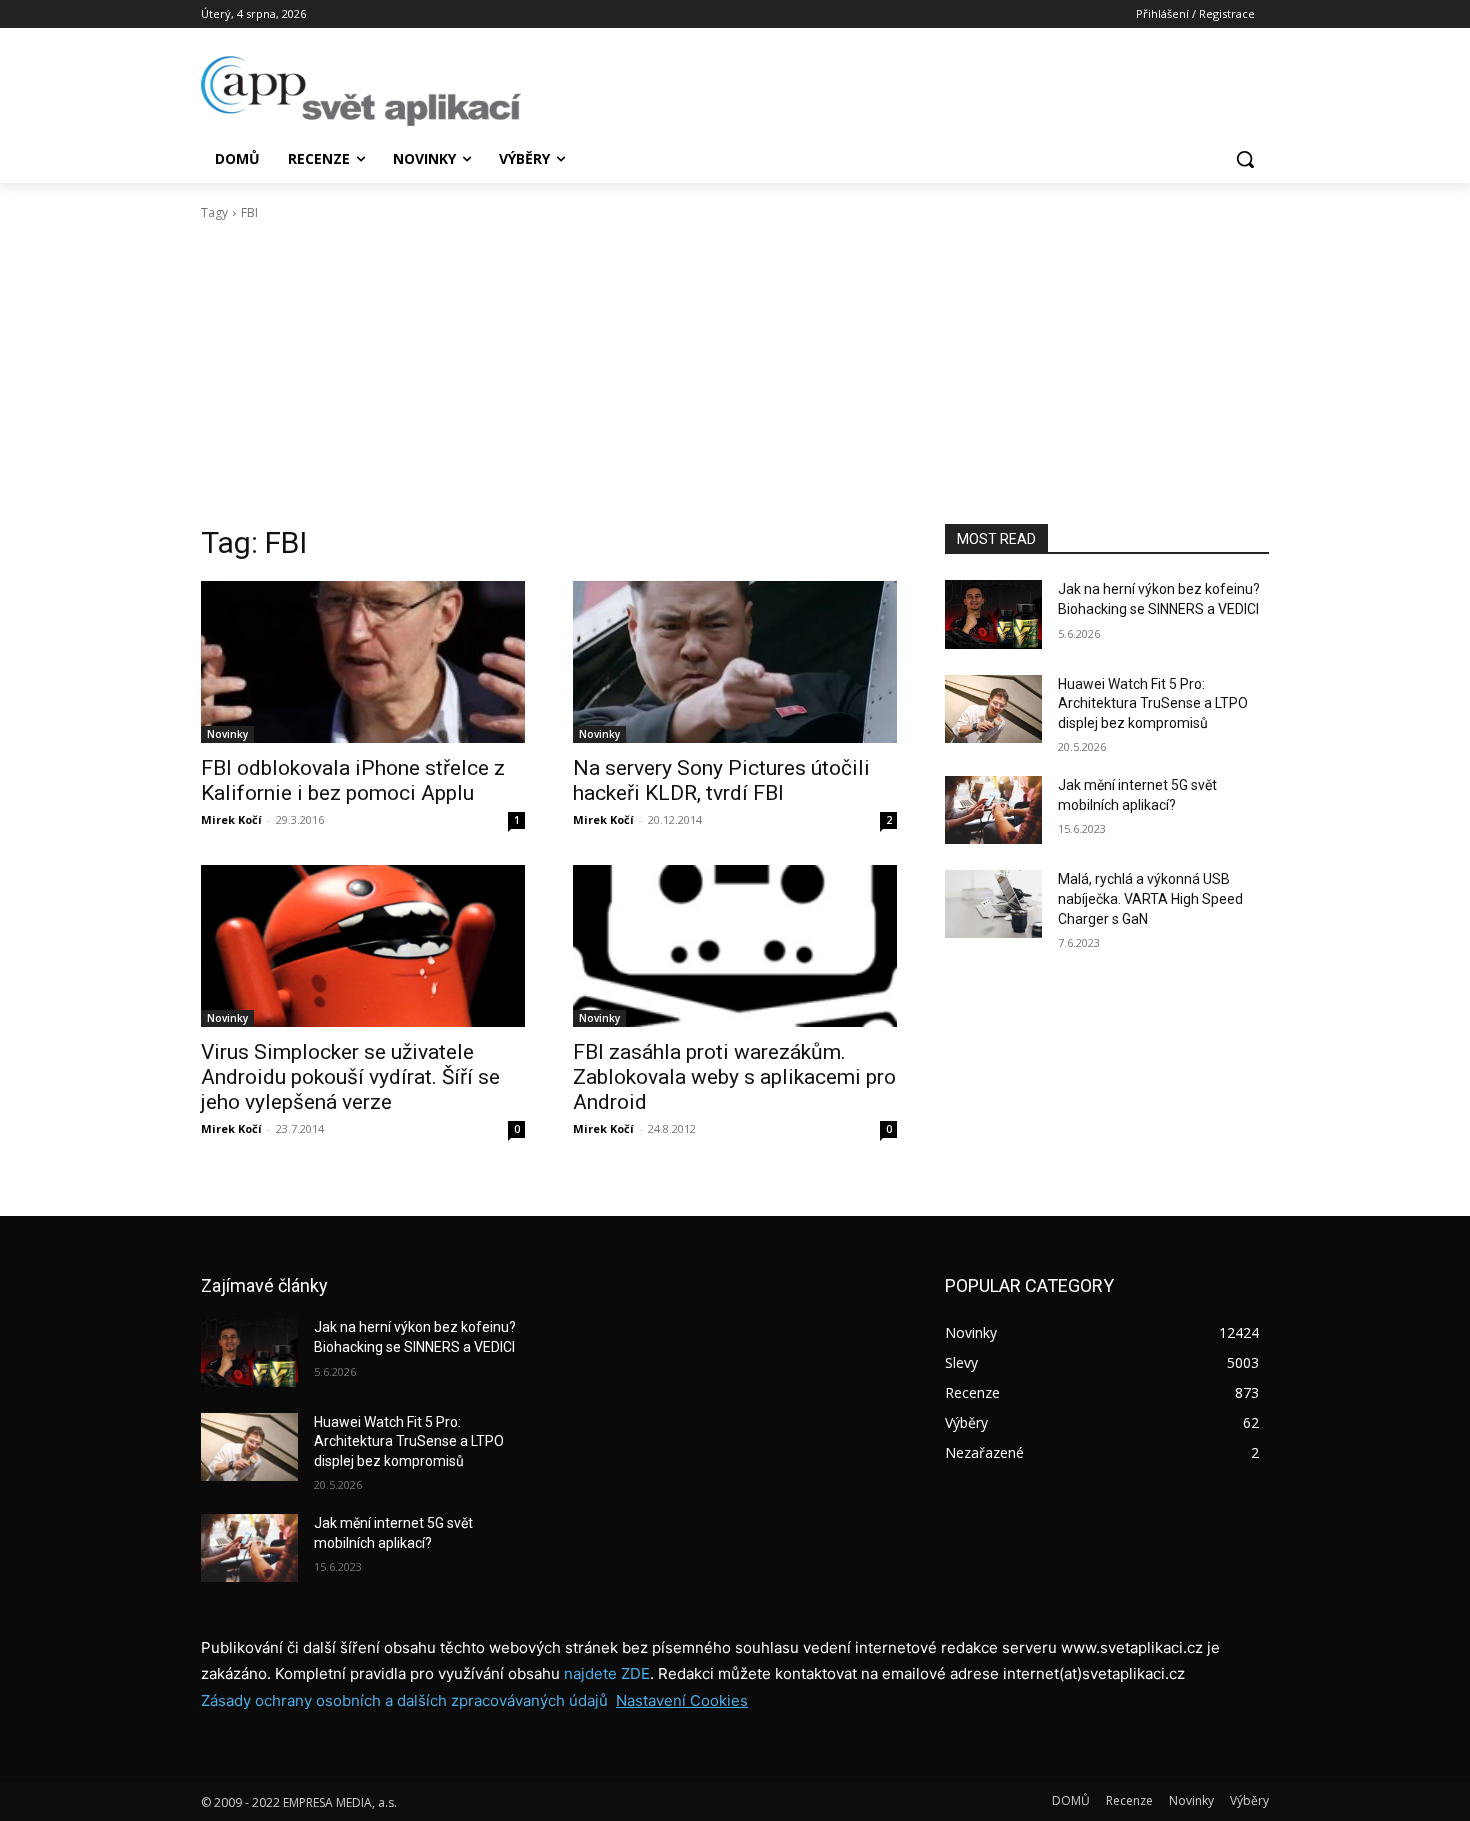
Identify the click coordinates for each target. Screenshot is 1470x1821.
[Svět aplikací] (361, 91)
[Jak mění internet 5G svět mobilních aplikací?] (993, 810)
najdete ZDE (607, 1673)
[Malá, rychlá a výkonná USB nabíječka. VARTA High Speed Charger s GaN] (993, 904)
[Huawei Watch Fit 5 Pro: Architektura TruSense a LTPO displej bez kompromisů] (993, 709)
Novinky (227, 734)
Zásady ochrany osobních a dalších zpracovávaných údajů (404, 1700)
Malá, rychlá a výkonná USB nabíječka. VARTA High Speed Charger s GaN (1150, 898)
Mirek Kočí (231, 819)
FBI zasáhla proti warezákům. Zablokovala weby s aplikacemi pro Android (734, 1077)
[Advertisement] (735, 373)
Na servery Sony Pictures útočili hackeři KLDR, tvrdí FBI (721, 780)
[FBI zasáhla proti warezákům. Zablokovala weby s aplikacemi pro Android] (735, 946)
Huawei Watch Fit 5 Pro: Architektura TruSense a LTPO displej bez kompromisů (1153, 703)
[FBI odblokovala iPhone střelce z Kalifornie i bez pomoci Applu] (363, 662)
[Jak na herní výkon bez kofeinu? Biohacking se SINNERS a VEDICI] (993, 614)
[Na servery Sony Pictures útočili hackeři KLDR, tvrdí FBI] (735, 662)
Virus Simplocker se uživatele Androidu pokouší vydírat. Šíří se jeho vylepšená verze (350, 1077)
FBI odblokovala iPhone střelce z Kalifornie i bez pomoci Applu (353, 780)
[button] (1245, 159)
